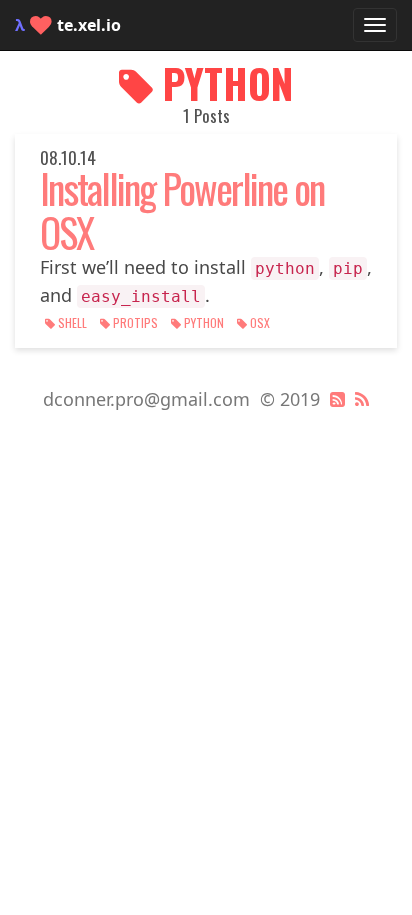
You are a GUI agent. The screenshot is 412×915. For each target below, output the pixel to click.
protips (135, 322)
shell (72, 322)
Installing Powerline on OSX (182, 210)
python (204, 322)
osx (258, 322)
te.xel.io (68, 25)
